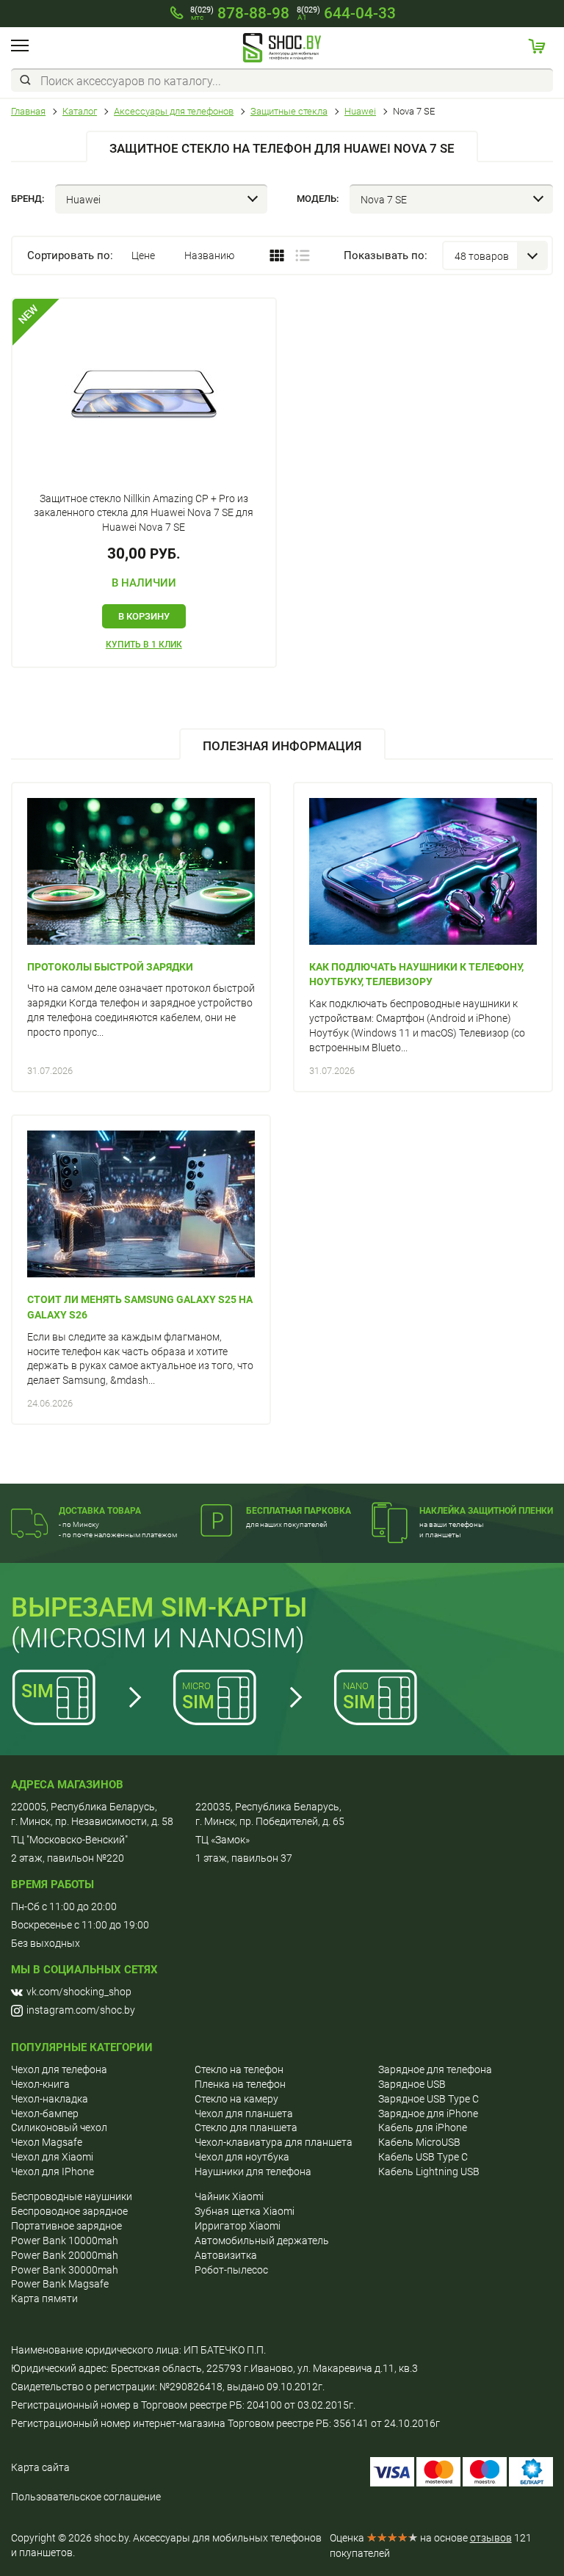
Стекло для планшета (246, 2127)
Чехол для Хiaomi (52, 2157)
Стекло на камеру (236, 2099)
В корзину (144, 616)
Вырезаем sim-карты (159, 1608)
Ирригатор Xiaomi (238, 2226)
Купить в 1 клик (144, 645)
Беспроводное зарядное (69, 2211)
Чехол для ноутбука (242, 2157)
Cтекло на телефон (239, 2069)
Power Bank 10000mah (65, 2241)
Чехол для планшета (244, 2114)
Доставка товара (100, 1511)
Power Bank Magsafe (60, 2284)
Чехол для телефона (59, 2069)
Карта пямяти (44, 2299)
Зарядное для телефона (435, 2069)
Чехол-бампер (45, 2114)
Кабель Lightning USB (429, 2172)
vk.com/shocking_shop (79, 1992)
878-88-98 (240, 13)
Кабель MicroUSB (419, 2142)
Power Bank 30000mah (65, 2270)
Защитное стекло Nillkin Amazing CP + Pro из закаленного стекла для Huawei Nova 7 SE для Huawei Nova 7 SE (144, 513)
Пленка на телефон (240, 2084)
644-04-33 (346, 13)
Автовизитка (226, 2255)
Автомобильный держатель (262, 2241)
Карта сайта (40, 2467)
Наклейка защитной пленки (486, 1511)
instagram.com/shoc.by (81, 2010)
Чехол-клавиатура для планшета (274, 2142)
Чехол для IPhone (53, 2172)
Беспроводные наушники (72, 2196)
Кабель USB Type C (423, 2157)
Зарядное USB (412, 2084)
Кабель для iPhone (423, 2127)
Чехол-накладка (50, 2099)
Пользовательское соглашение (86, 2497)
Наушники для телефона (253, 2172)
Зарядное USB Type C (429, 2099)
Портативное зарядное (66, 2226)
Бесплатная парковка (299, 1511)
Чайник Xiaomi (229, 2196)
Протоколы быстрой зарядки (110, 967)
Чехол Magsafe (47, 2142)
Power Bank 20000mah (65, 2255)
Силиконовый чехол (59, 2127)
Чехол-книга (40, 2084)
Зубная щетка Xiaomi (245, 2211)
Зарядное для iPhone (428, 2114)
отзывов (491, 2538)
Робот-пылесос (231, 2270)
